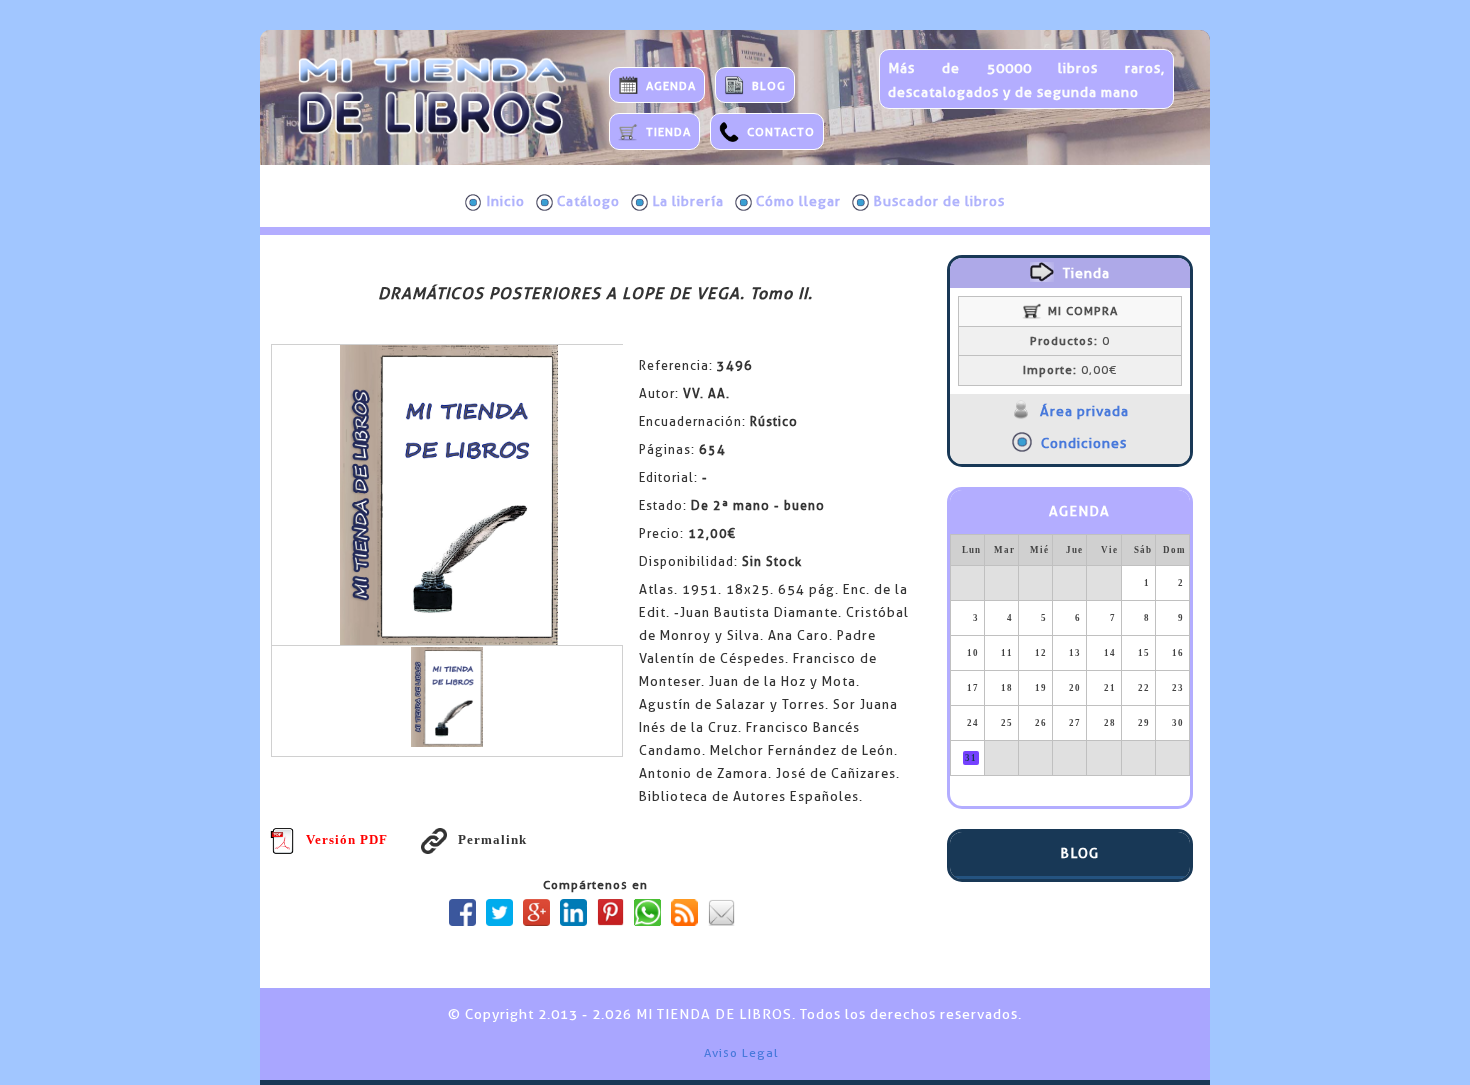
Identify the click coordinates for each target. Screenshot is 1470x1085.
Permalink (492, 839)
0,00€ (1070, 370)
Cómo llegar (798, 201)
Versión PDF (347, 839)
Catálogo (588, 201)
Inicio (505, 201)
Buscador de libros (939, 201)
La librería (688, 201)
